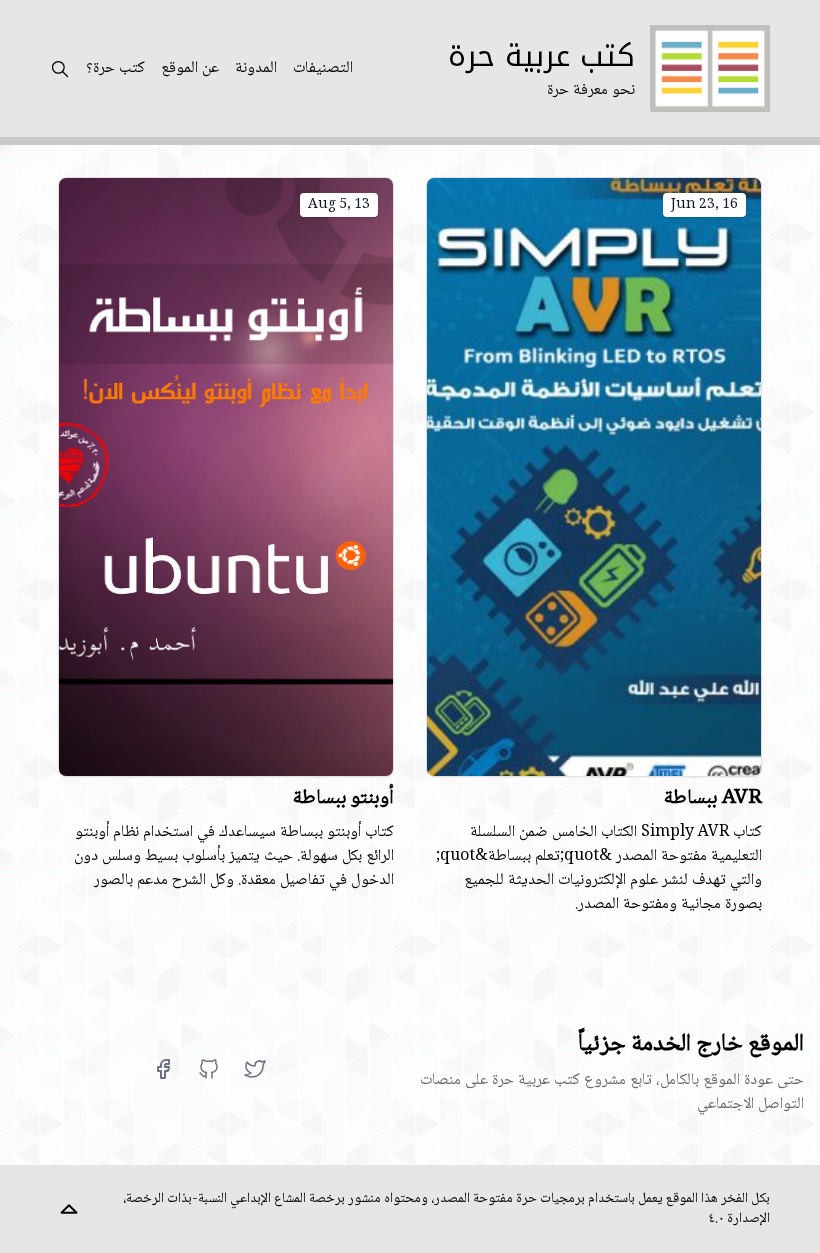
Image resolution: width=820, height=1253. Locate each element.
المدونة (256, 68)
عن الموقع (190, 68)
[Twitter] (255, 1069)
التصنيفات (323, 68)
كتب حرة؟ (115, 68)
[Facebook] (163, 1069)
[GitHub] (209, 1069)
